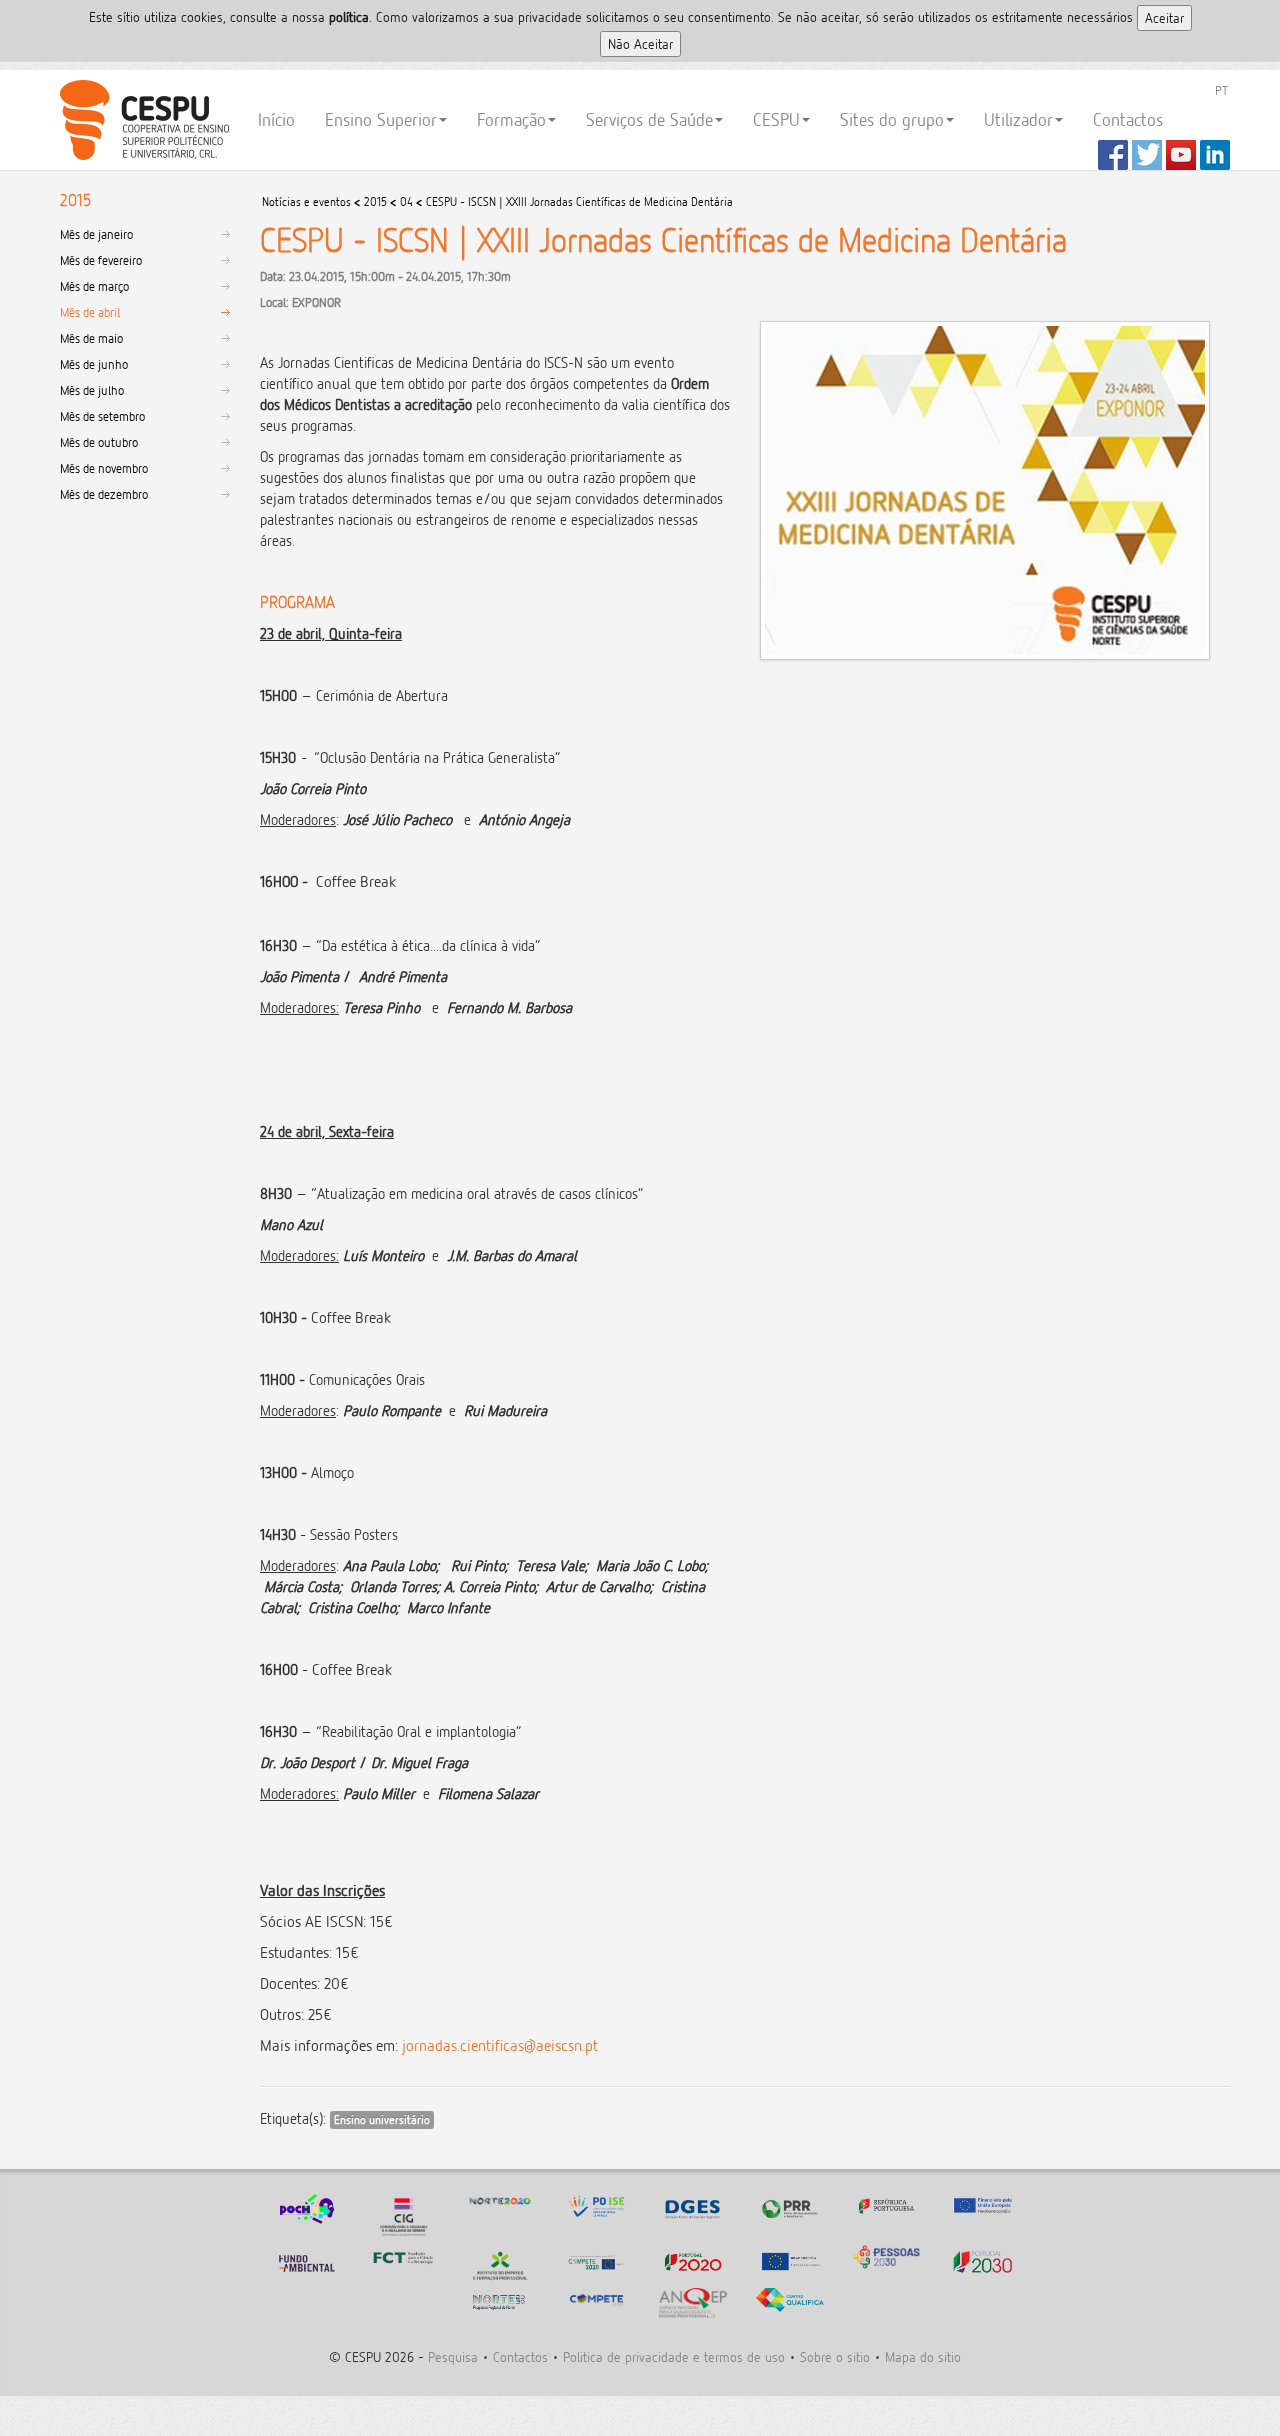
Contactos (1128, 119)
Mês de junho (94, 364)
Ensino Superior (381, 119)
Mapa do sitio (923, 2356)
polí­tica (349, 16)
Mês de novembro (104, 468)
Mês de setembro (102, 416)
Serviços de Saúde (649, 119)
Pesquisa (453, 2356)
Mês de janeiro (96, 234)
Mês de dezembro (104, 494)
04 (406, 201)
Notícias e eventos (306, 201)
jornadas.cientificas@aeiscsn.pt (500, 2045)
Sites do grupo (892, 119)
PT (1221, 90)
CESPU (141, 120)
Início (276, 119)
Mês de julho (92, 390)
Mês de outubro (99, 442)
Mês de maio (91, 338)
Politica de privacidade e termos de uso (674, 2356)
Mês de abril (90, 312)
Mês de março (94, 286)
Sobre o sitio (835, 2356)
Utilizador (1018, 119)
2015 (375, 201)
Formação (511, 119)
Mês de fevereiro (101, 260)
